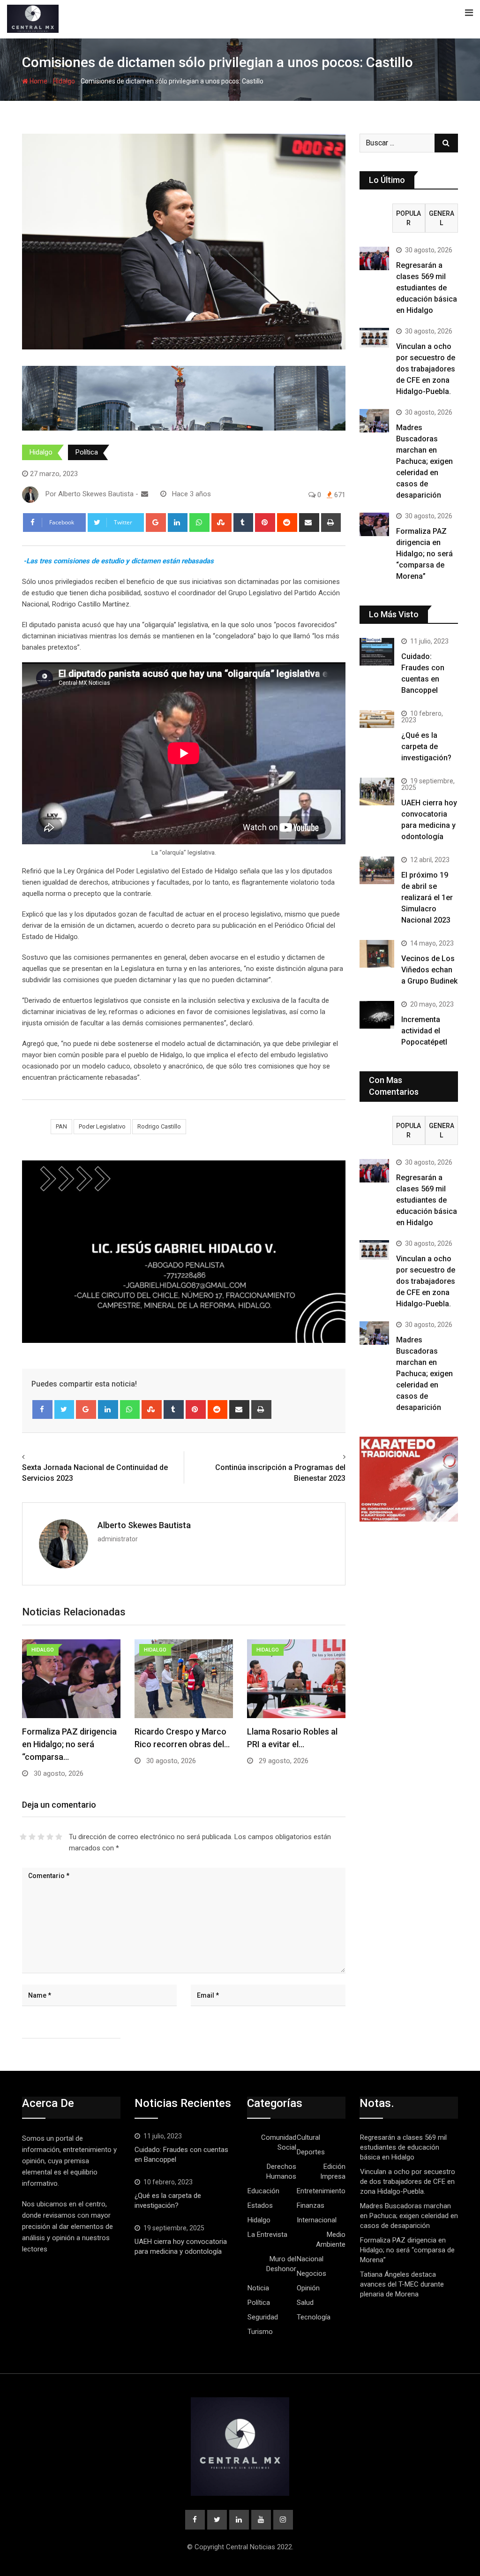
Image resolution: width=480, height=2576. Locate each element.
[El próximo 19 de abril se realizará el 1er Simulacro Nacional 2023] (377, 870)
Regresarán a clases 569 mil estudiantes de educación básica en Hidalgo (427, 288)
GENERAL (442, 218)
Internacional (317, 2220)
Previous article (50, 1457)
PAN (61, 1126)
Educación (263, 2191)
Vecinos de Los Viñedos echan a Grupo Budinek (429, 970)
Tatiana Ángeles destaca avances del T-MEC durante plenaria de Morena (402, 2284)
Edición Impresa (333, 2171)
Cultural (308, 2137)
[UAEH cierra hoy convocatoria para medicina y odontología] (377, 792)
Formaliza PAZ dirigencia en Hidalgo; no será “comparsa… (69, 1744)
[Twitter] (64, 1409)
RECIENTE (376, 218)
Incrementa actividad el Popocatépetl (424, 1031)
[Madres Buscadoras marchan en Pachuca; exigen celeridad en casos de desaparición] (374, 421)
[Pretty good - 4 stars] (50, 1837)
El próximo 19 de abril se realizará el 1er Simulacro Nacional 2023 (427, 898)
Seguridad (263, 2317)
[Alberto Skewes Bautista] (145, 494)
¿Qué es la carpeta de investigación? (426, 746)
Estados (260, 2205)
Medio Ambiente (331, 2239)
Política (87, 452)
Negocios (311, 2273)
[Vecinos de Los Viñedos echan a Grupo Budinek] (377, 954)
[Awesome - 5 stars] (59, 1837)
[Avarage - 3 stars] (41, 1837)
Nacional (310, 2259)
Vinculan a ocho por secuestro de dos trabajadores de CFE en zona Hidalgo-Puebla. (426, 369)
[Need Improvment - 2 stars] (32, 1837)
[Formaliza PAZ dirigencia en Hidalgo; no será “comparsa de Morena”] (374, 524)
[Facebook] (42, 1409)
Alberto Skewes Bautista (144, 1525)
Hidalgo (64, 81)
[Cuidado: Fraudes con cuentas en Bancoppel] (377, 652)
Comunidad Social (279, 2142)
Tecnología (314, 2317)
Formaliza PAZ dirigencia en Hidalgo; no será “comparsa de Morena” (424, 554)
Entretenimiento (321, 2191)
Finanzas (311, 2205)
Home (38, 81)
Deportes (311, 2152)
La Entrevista (267, 2235)
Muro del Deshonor (281, 2264)
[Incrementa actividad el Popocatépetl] (377, 1015)
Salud (305, 2303)
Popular (409, 218)
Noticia (258, 2288)
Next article (324, 1457)
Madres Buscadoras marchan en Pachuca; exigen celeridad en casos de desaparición (424, 461)
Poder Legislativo (102, 1126)
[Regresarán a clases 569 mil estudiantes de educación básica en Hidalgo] (374, 258)
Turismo (260, 2332)
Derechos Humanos (281, 2171)
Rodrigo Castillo (159, 1126)
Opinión (308, 2288)
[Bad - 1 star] (23, 1837)
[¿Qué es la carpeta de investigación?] (377, 719)
